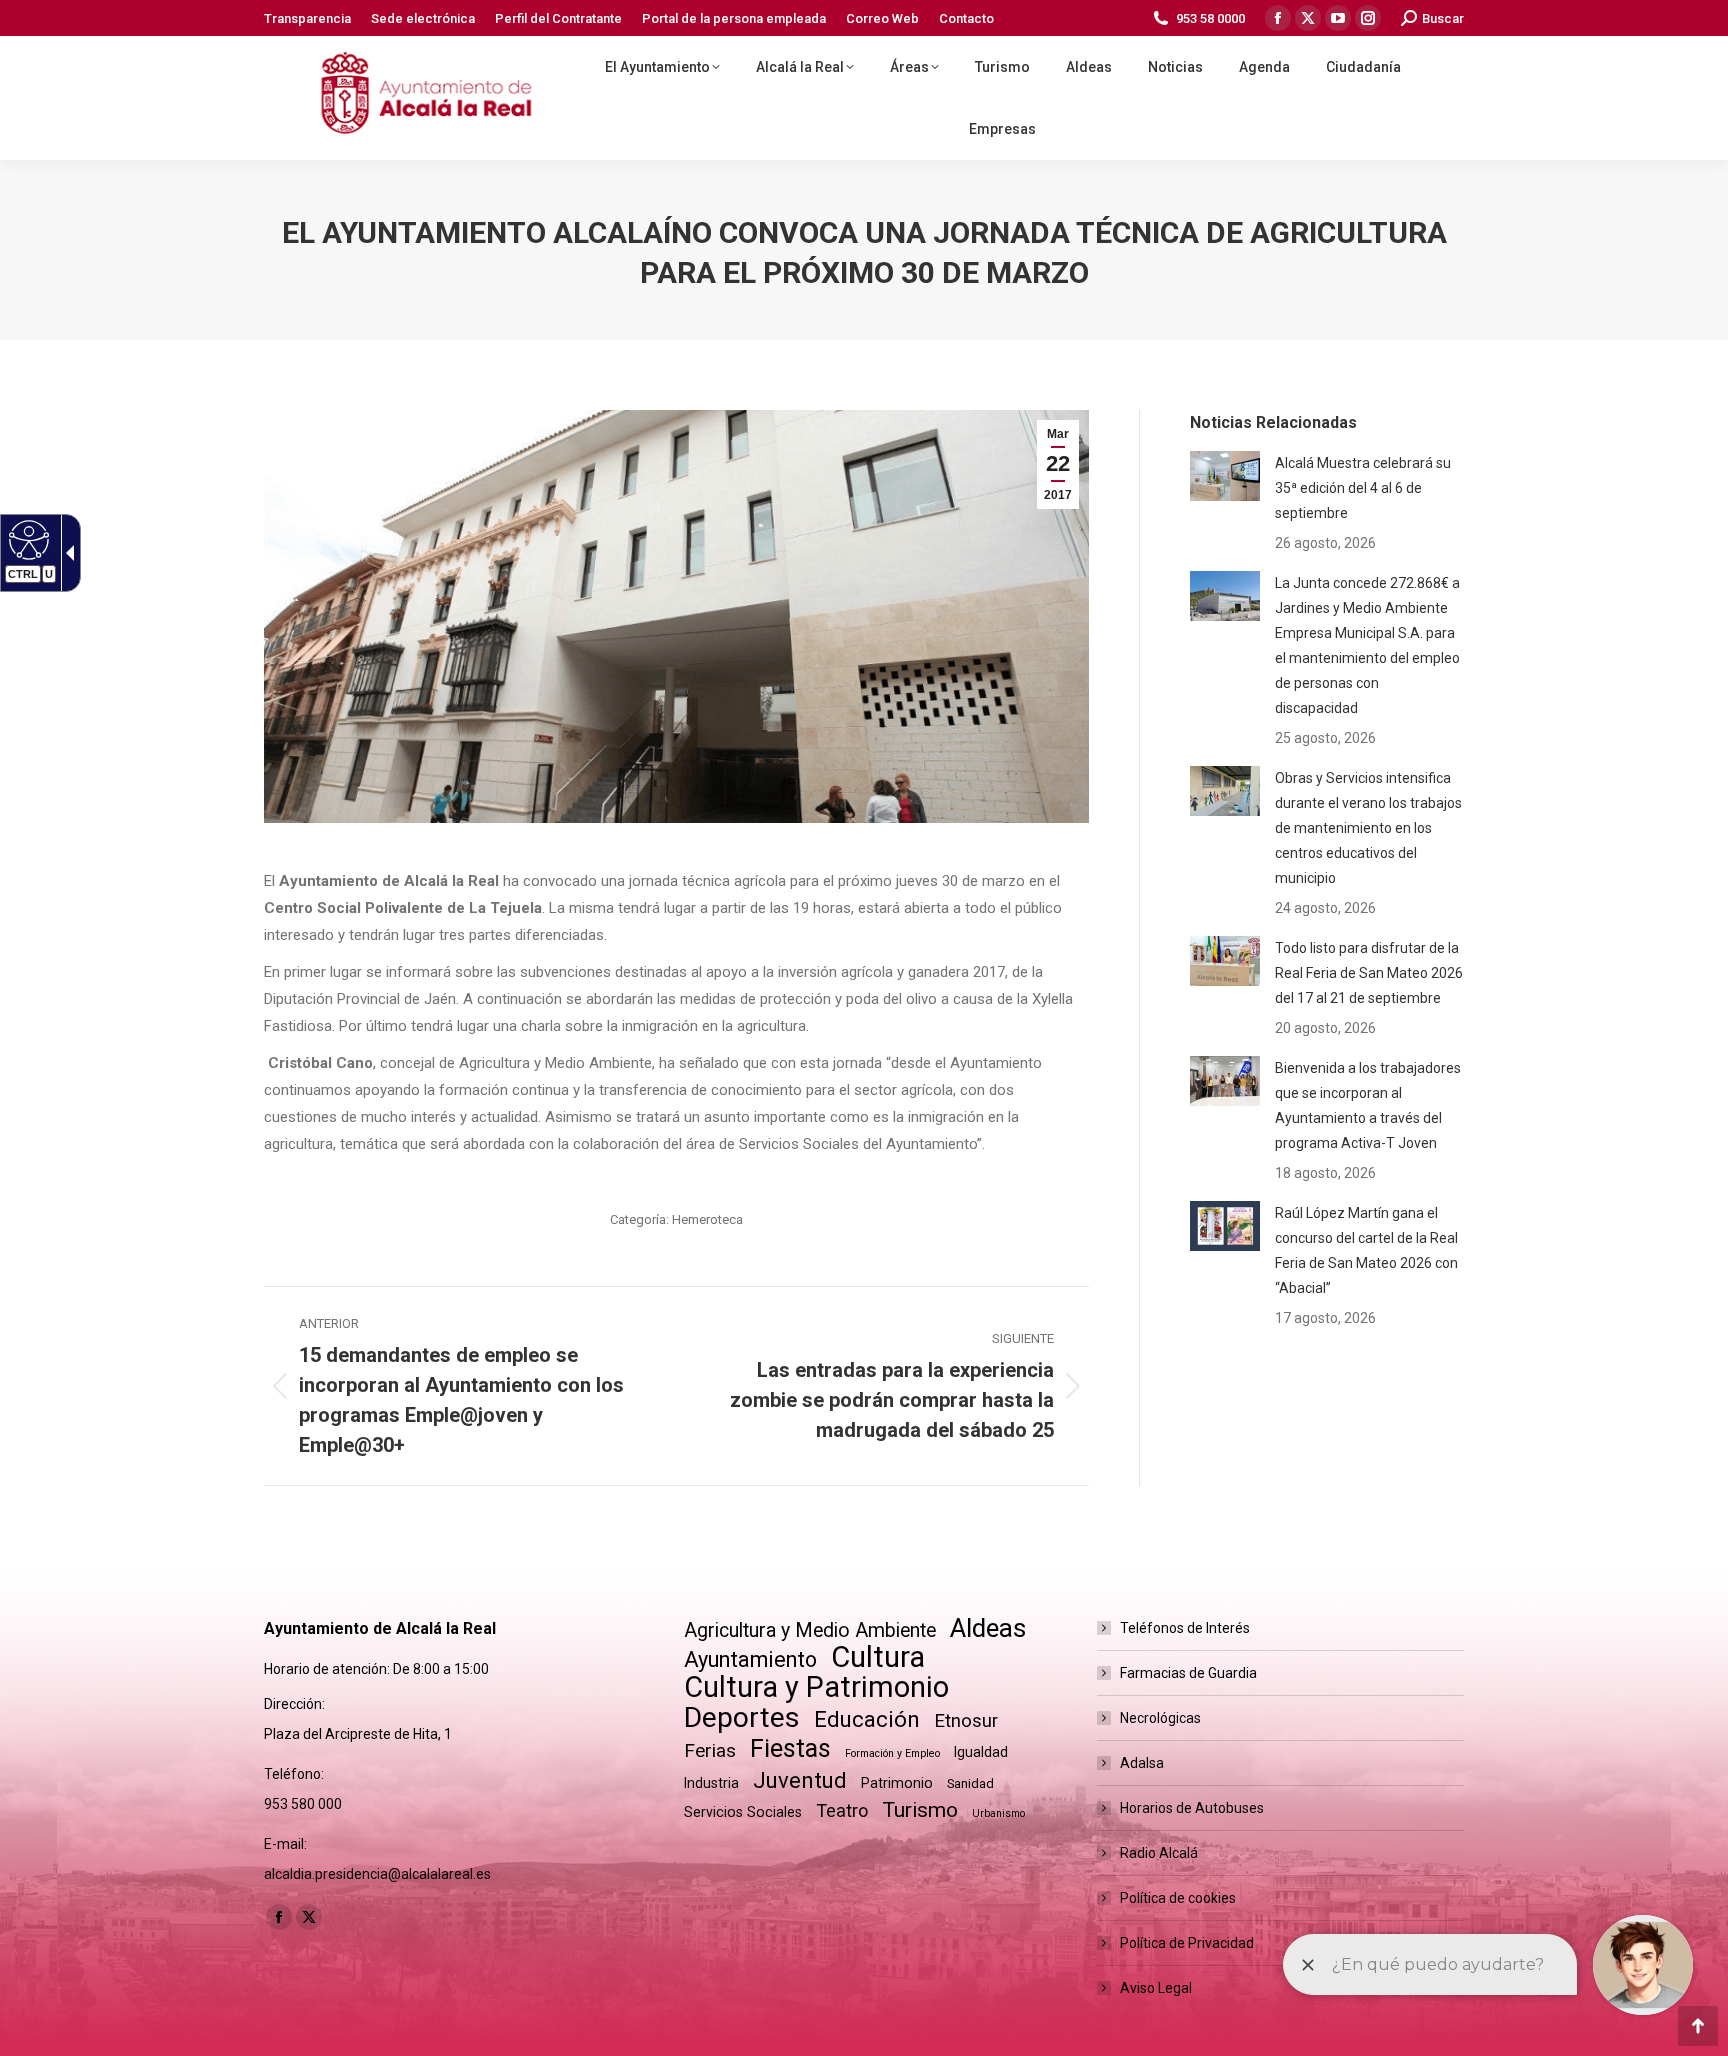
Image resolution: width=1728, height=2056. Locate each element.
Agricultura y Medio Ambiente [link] (810, 1630)
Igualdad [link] (981, 1752)
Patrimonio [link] (897, 1783)
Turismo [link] (920, 1810)
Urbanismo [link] (998, 1813)
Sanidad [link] (970, 1783)
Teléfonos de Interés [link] (1185, 1628)
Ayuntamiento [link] (750, 1659)
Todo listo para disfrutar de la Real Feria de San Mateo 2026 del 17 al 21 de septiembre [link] (1369, 973)
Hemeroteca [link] (707, 1219)
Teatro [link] (842, 1810)
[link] (307, 18)
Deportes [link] (742, 1717)
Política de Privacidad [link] (1187, 1943)
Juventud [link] (800, 1780)
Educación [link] (867, 1719)
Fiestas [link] (790, 1748)
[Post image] (1225, 476)
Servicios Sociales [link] (743, 1812)
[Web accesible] (26, 539)
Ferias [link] (710, 1750)
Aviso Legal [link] (1156, 1988)
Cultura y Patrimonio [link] (816, 1687)
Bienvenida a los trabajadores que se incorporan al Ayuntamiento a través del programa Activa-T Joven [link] (1368, 1105)
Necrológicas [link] (1160, 1718)
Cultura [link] (878, 1657)
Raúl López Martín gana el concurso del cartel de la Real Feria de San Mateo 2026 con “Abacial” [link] (1366, 1250)
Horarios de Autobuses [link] (1192, 1808)
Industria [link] (711, 1783)
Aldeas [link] (988, 1628)
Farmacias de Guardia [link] (1188, 1673)
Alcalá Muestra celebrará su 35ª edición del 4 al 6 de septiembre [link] (1363, 488)
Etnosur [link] (966, 1721)
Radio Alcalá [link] (1159, 1853)
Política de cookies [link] (1178, 1898)
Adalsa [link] (1142, 1763)
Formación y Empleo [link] (892, 1753)
